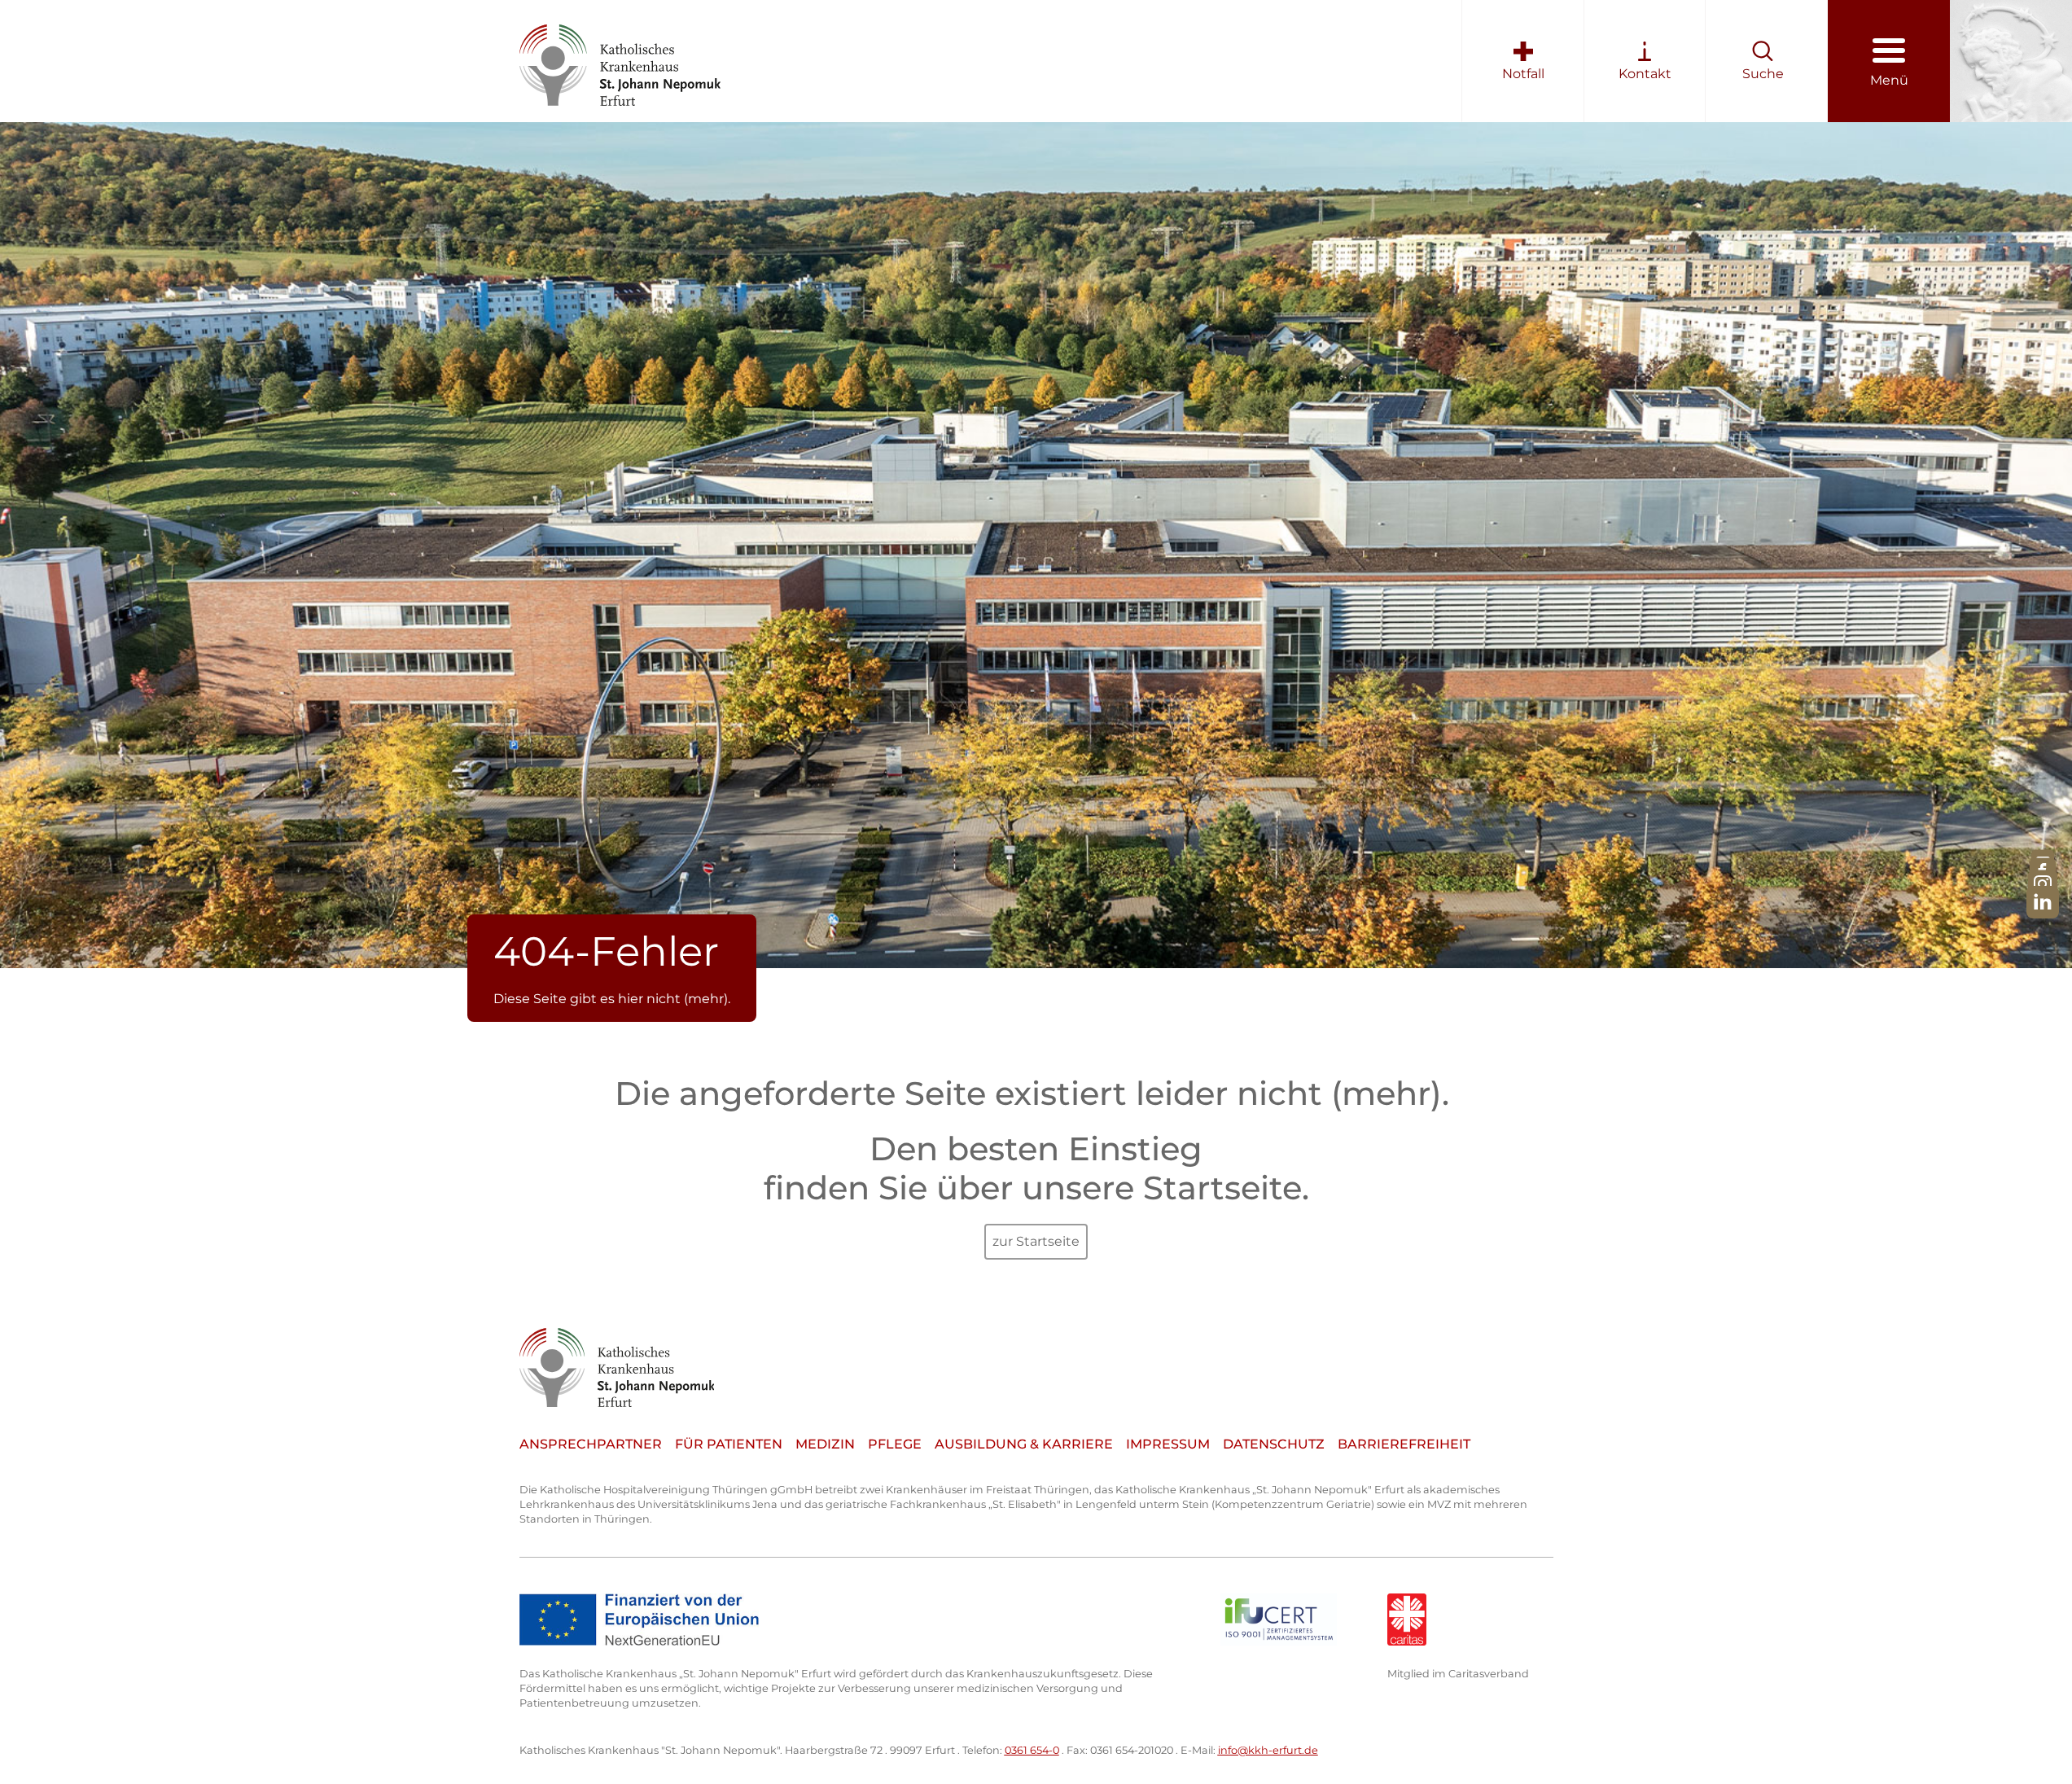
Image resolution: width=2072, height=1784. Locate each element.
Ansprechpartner (591, 1444)
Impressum (1168, 1444)
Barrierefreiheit (1404, 1444)
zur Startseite (1036, 1241)
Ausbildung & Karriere (1024, 1444)
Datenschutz (1274, 1444)
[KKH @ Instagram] (2043, 885)
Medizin (825, 1444)
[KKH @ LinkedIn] (2043, 902)
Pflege (895, 1444)
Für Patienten (729, 1444)
